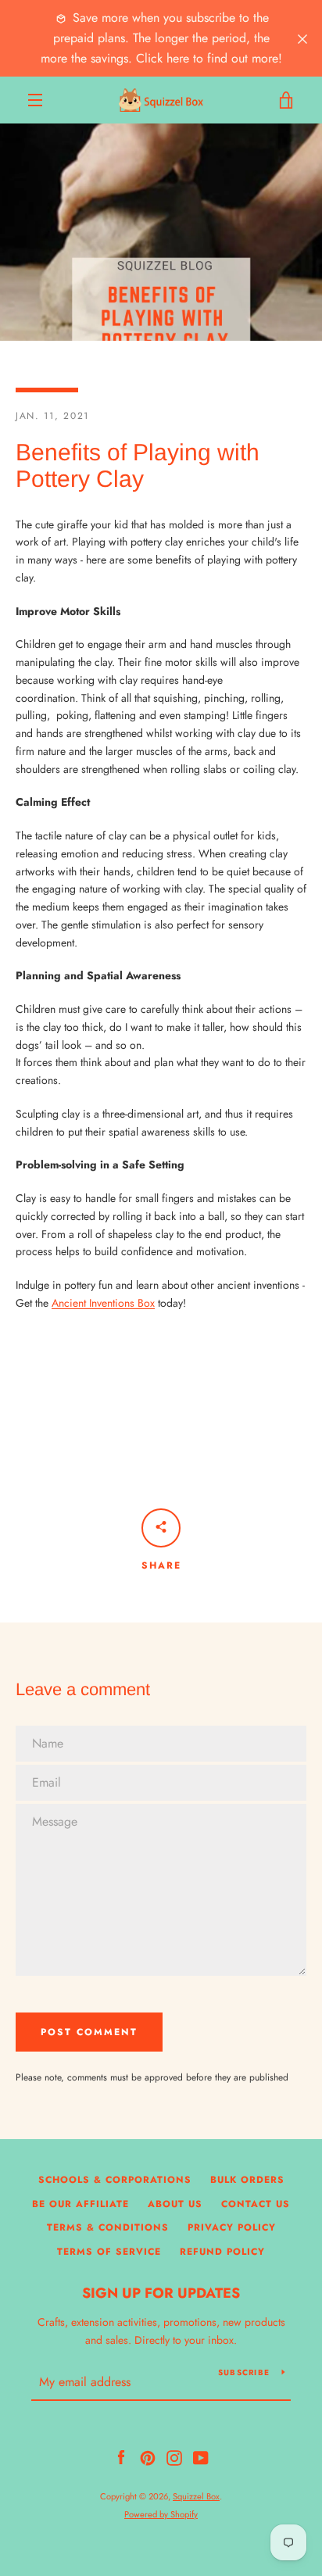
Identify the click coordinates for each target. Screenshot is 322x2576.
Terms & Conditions (108, 2227)
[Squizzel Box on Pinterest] (148, 2456)
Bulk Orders (247, 2180)
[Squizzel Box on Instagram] (174, 2456)
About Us (175, 2204)
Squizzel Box (196, 2496)
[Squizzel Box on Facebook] (121, 2456)
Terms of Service (109, 2252)
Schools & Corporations (115, 2180)
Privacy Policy (232, 2227)
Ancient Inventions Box (103, 1303)
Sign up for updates (161, 2293)
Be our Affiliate (80, 2204)
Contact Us (256, 2204)
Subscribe (244, 2372)
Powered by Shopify (161, 2514)
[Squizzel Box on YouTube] (201, 2456)
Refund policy (222, 2252)
